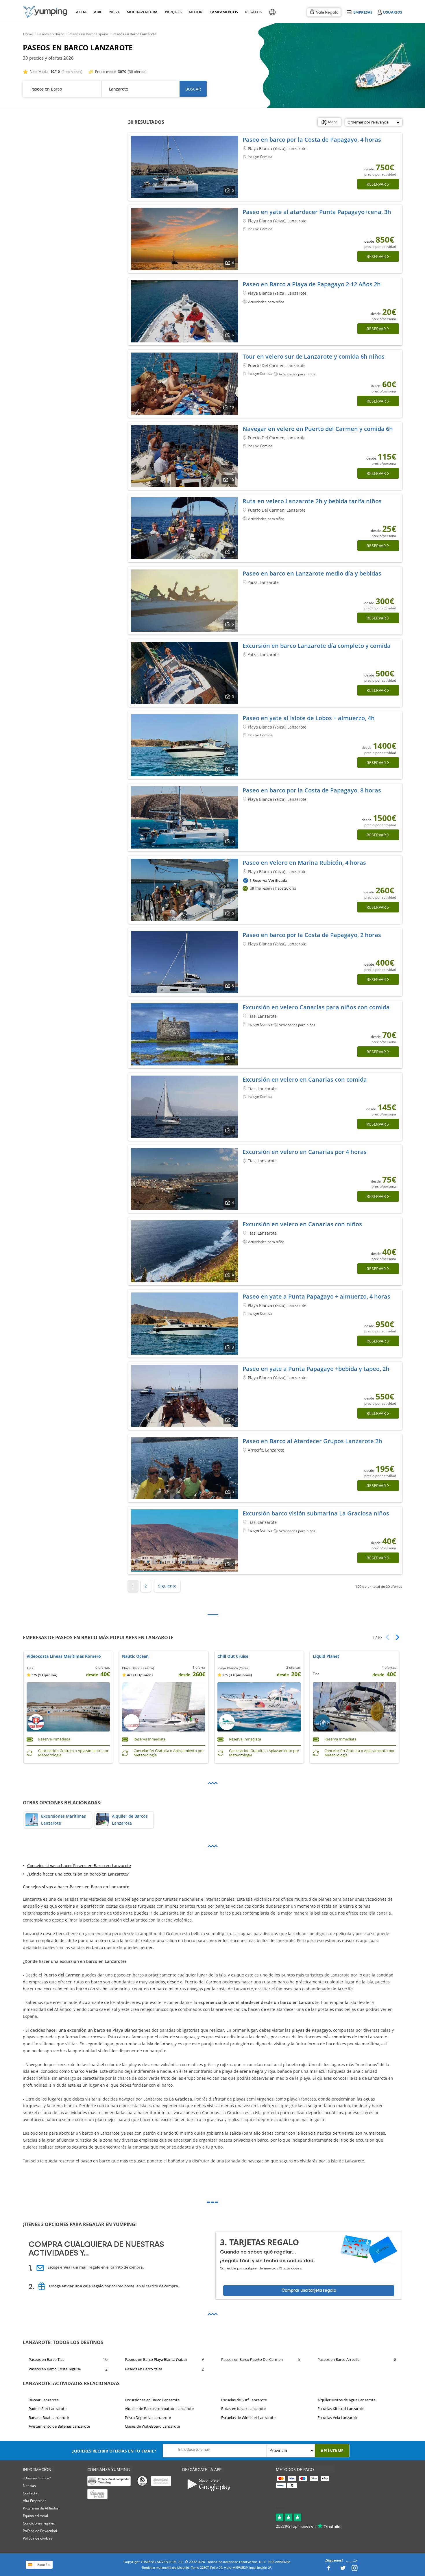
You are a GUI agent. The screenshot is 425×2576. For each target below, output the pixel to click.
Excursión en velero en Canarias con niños (302, 1224)
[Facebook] (328, 2569)
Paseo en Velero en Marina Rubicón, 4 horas (304, 863)
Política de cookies (38, 2538)
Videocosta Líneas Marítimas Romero (64, 1656)
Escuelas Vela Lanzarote (338, 2418)
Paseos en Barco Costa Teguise (55, 2369)
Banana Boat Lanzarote (49, 2418)
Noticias (29, 2486)
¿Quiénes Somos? (37, 2478)
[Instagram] (354, 2569)
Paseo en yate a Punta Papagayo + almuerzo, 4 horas (316, 1296)
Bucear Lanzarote (44, 2400)
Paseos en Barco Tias (46, 2359)
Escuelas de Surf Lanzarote (244, 2400)
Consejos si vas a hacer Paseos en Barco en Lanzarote (79, 1866)
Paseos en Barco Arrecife (338, 2359)
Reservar (376, 184)
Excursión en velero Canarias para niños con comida (316, 1007)
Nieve (114, 12)
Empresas (363, 12)
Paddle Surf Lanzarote (48, 2409)
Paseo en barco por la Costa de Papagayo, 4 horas (312, 140)
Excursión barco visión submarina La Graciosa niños (316, 1513)
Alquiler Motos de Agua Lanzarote (347, 2400)
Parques (173, 12)
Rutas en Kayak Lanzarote (243, 2409)
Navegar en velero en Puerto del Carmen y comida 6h (318, 429)
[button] (395, 1637)
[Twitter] (343, 2569)
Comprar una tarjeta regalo (309, 2290)
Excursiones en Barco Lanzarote (152, 2400)
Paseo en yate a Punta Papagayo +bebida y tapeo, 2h (316, 1369)
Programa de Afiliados (41, 2508)
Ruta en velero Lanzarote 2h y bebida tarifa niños (312, 501)
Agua (81, 12)
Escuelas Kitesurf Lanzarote (341, 2409)
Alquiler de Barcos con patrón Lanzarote (159, 2409)
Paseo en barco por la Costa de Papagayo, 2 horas (312, 935)
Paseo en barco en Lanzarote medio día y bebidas (312, 573)
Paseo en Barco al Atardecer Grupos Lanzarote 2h (312, 1441)
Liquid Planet (326, 1656)
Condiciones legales (39, 2523)
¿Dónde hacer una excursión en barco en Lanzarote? (78, 1874)
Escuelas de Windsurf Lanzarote (248, 2418)
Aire (98, 12)
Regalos (253, 12)
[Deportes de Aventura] (45, 12)
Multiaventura (141, 12)
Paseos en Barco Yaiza (144, 2369)
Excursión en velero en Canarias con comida (305, 1079)
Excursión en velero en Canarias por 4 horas (305, 1152)
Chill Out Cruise (233, 1656)
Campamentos (223, 12)
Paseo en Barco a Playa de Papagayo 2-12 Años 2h (312, 284)
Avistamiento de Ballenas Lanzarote (59, 2426)
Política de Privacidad (40, 2531)
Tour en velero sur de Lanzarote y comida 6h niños (314, 356)
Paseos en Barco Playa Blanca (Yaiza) (156, 2359)
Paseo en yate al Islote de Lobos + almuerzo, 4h (309, 718)
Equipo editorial (35, 2516)
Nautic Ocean (135, 1656)
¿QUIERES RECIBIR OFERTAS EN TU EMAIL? (114, 2451)
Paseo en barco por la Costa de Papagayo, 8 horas (312, 790)
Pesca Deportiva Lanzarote (148, 2418)
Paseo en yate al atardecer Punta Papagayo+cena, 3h (317, 212)
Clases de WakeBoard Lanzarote (152, 2426)
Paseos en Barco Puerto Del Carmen (252, 2359)
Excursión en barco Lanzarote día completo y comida (317, 646)
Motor (195, 12)
